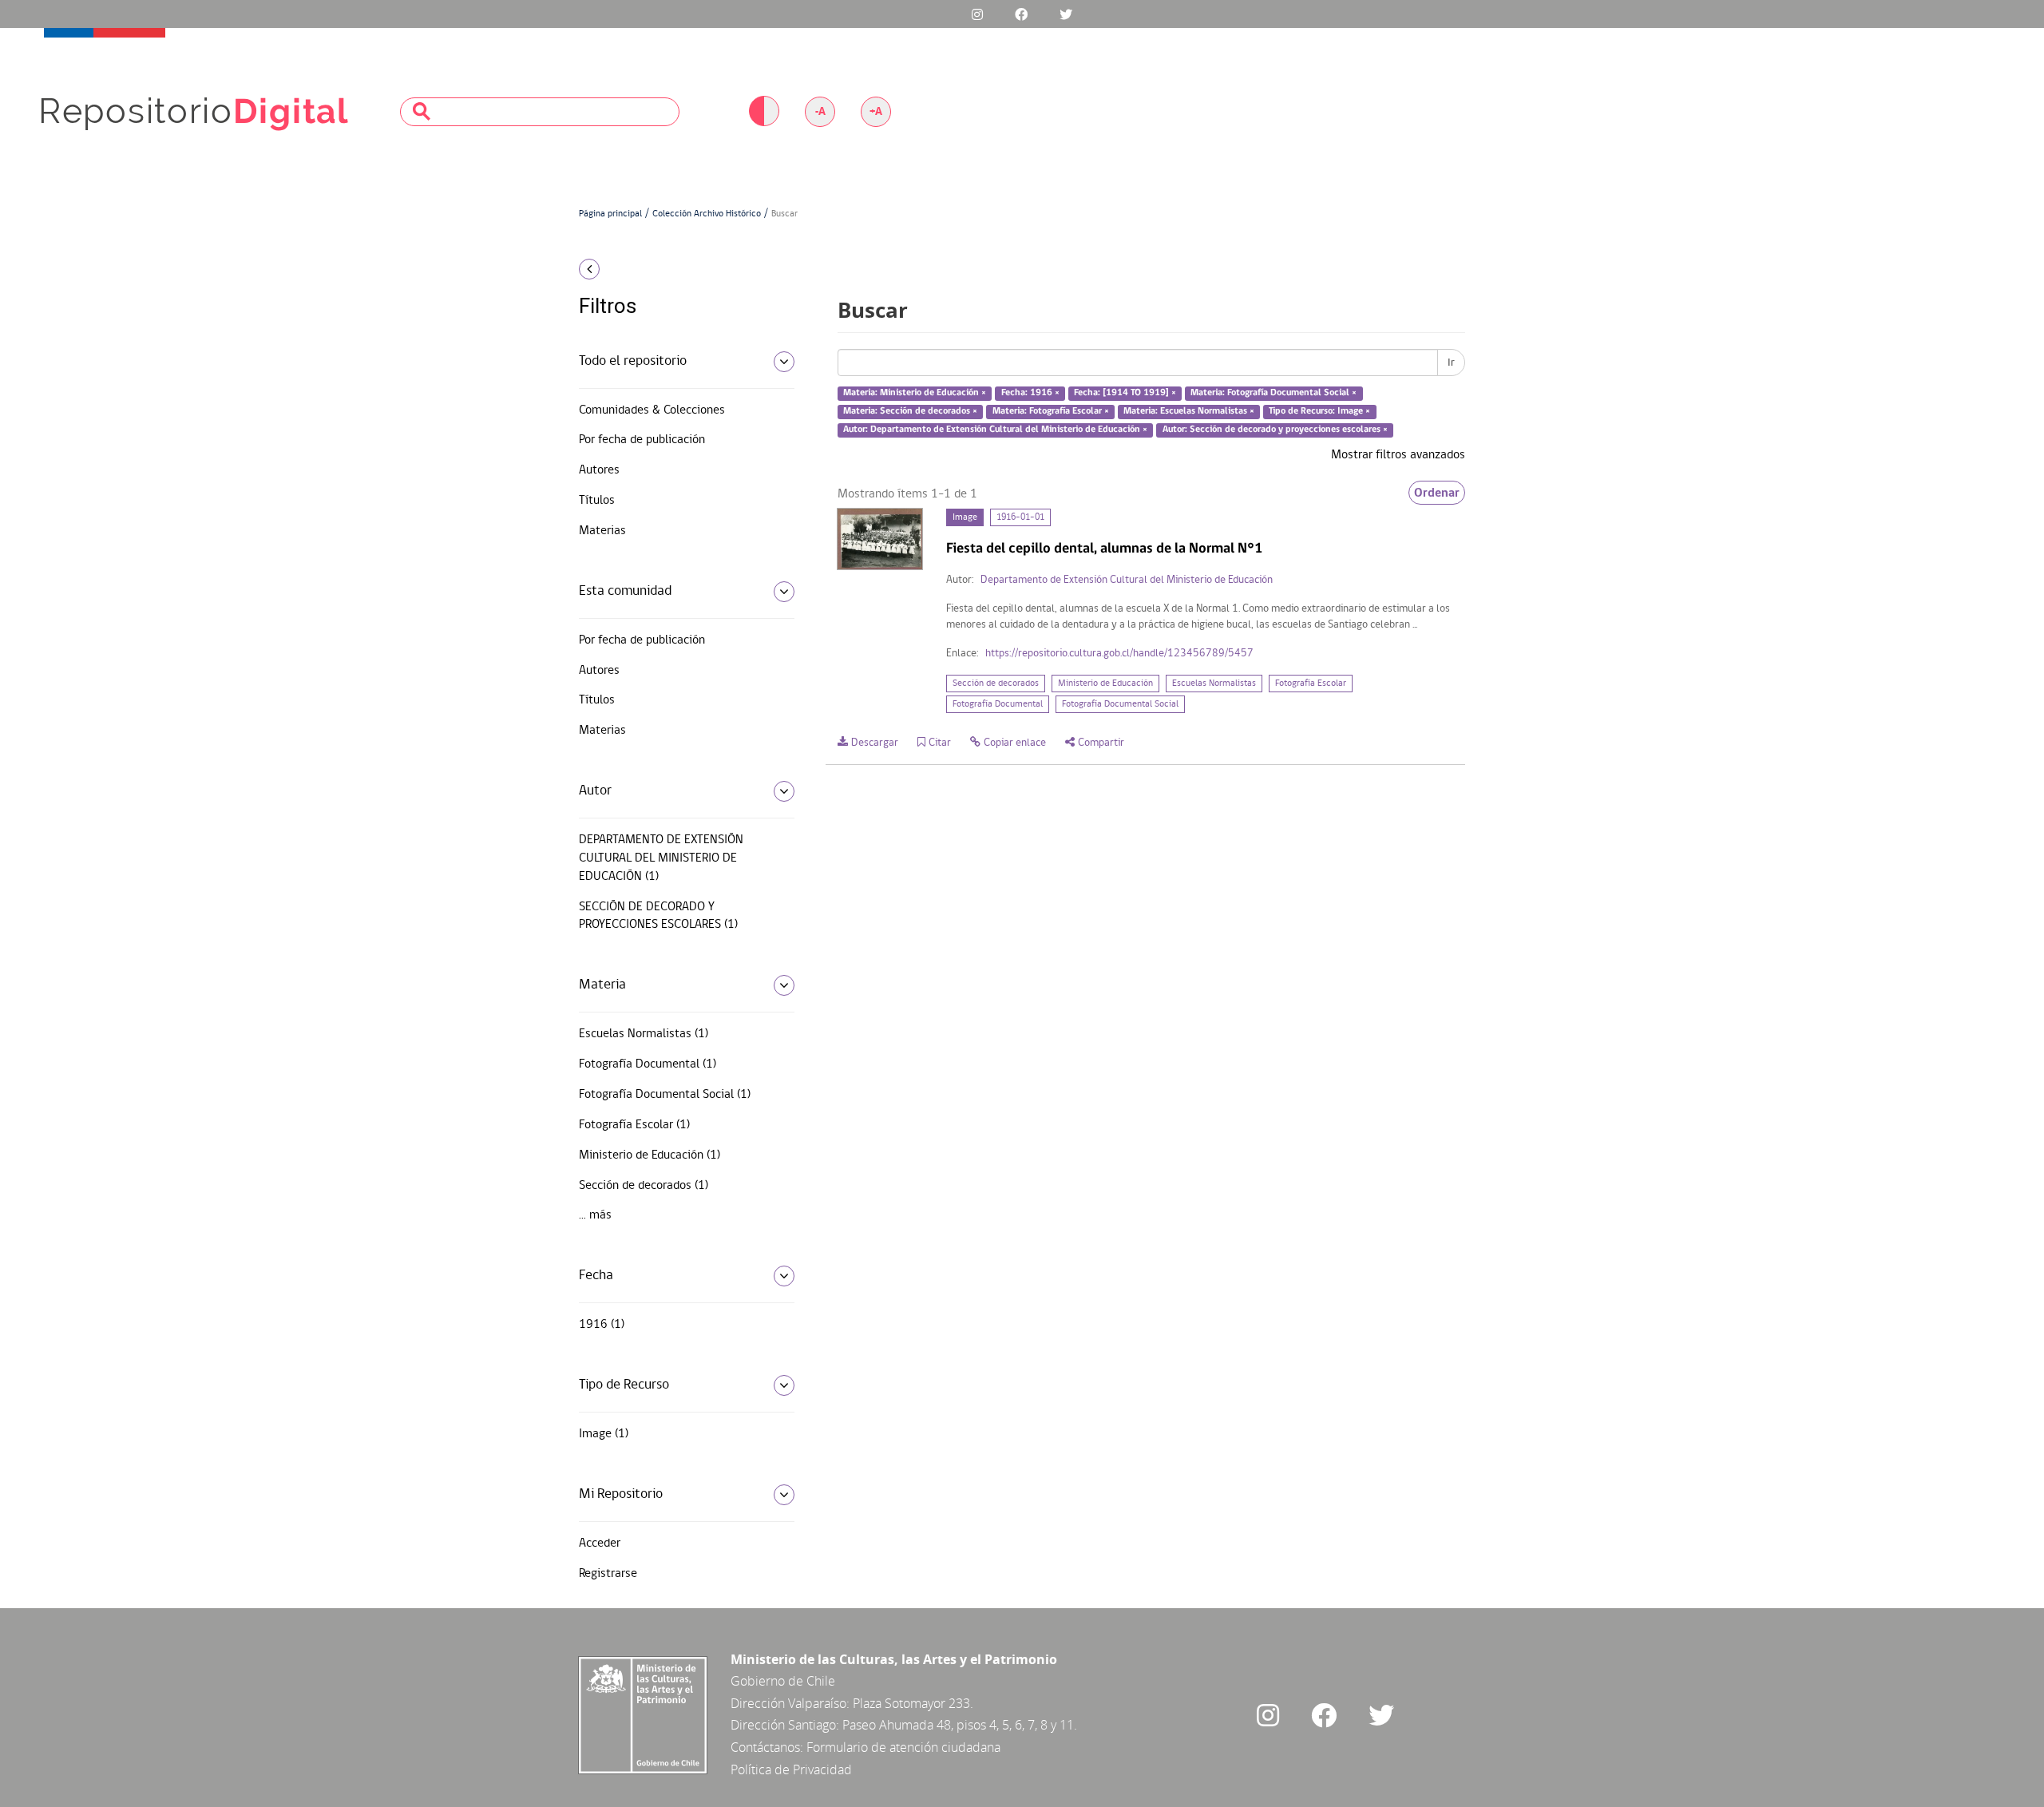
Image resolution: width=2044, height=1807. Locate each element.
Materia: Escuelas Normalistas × (1189, 411)
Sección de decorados (996, 684)
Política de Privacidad (791, 1769)
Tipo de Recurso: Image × (1319, 411)
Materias (602, 531)
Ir (1451, 363)
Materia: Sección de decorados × (910, 411)
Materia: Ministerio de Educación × (915, 394)
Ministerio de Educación (1105, 684)
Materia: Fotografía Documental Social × (1274, 394)
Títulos (597, 501)
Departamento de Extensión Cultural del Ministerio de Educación (1127, 580)
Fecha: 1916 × (1030, 394)
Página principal (610, 214)
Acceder (600, 1543)
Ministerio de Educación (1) (650, 1155)
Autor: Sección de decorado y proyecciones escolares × (1275, 430)
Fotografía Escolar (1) (634, 1125)
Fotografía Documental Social (1120, 704)
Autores (599, 470)
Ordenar (1437, 493)
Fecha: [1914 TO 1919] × (1125, 394)
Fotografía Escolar (1311, 684)
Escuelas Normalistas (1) (644, 1034)
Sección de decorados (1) (644, 1186)
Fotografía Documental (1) (648, 1064)
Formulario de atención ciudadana (903, 1747)
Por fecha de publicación (642, 440)
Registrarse (608, 1574)
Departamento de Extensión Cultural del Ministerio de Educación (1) (661, 858)
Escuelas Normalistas (1214, 684)
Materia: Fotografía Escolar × (1051, 411)
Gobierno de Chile (783, 1681)
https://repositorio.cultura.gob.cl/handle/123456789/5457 (1119, 654)
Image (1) (604, 1434)
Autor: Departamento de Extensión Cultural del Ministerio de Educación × (995, 430)
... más (595, 1215)
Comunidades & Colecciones (652, 410)
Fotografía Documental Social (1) (665, 1095)
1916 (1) (602, 1325)
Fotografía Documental (998, 704)
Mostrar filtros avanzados (1398, 455)
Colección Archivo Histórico (707, 214)
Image (965, 517)
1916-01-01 (1020, 517)
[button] (681, 269)
